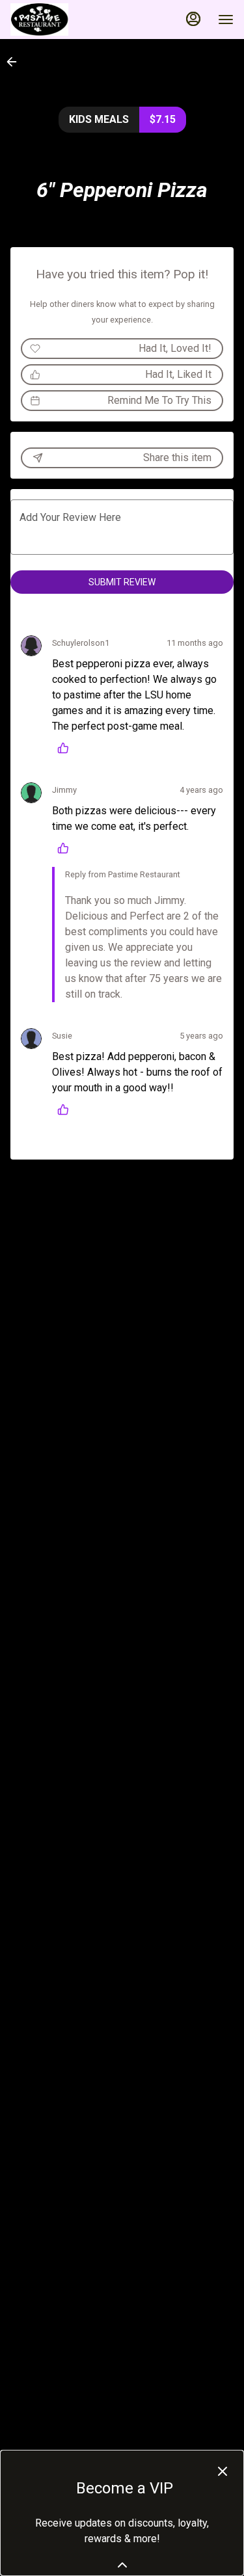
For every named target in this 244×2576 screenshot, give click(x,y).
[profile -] (193, 19)
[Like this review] (66, 748)
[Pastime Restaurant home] (69, 20)
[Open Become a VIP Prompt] (122, 2565)
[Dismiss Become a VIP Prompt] (223, 2471)
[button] (16, 62)
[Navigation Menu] (226, 20)
